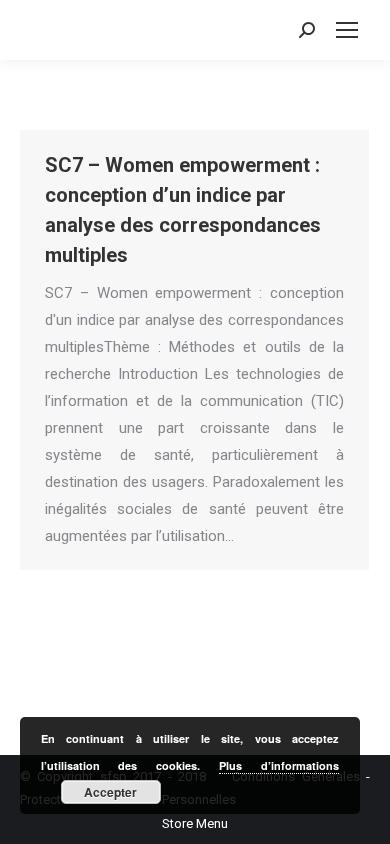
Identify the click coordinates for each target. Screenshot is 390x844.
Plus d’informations (279, 765)
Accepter (110, 792)
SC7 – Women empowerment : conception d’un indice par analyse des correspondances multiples (183, 210)
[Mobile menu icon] (347, 30)
